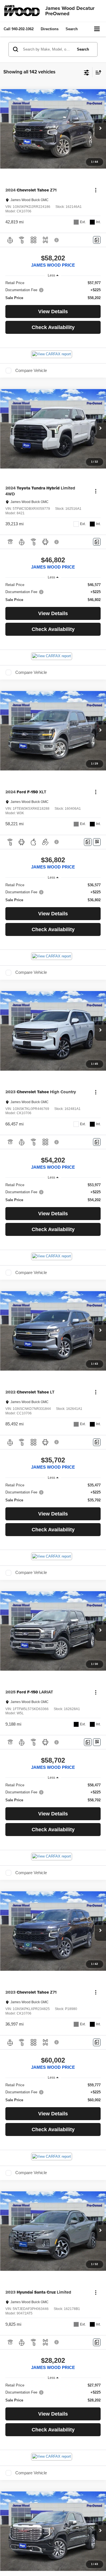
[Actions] (96, 190)
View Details (53, 312)
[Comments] (97, 240)
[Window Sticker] (97, 842)
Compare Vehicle (31, 371)
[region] (53, 290)
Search (83, 49)
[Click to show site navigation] (97, 29)
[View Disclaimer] (57, 240)
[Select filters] (87, 72)
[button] (19, 29)
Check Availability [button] (53, 327)
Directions (50, 29)
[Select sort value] (97, 72)
